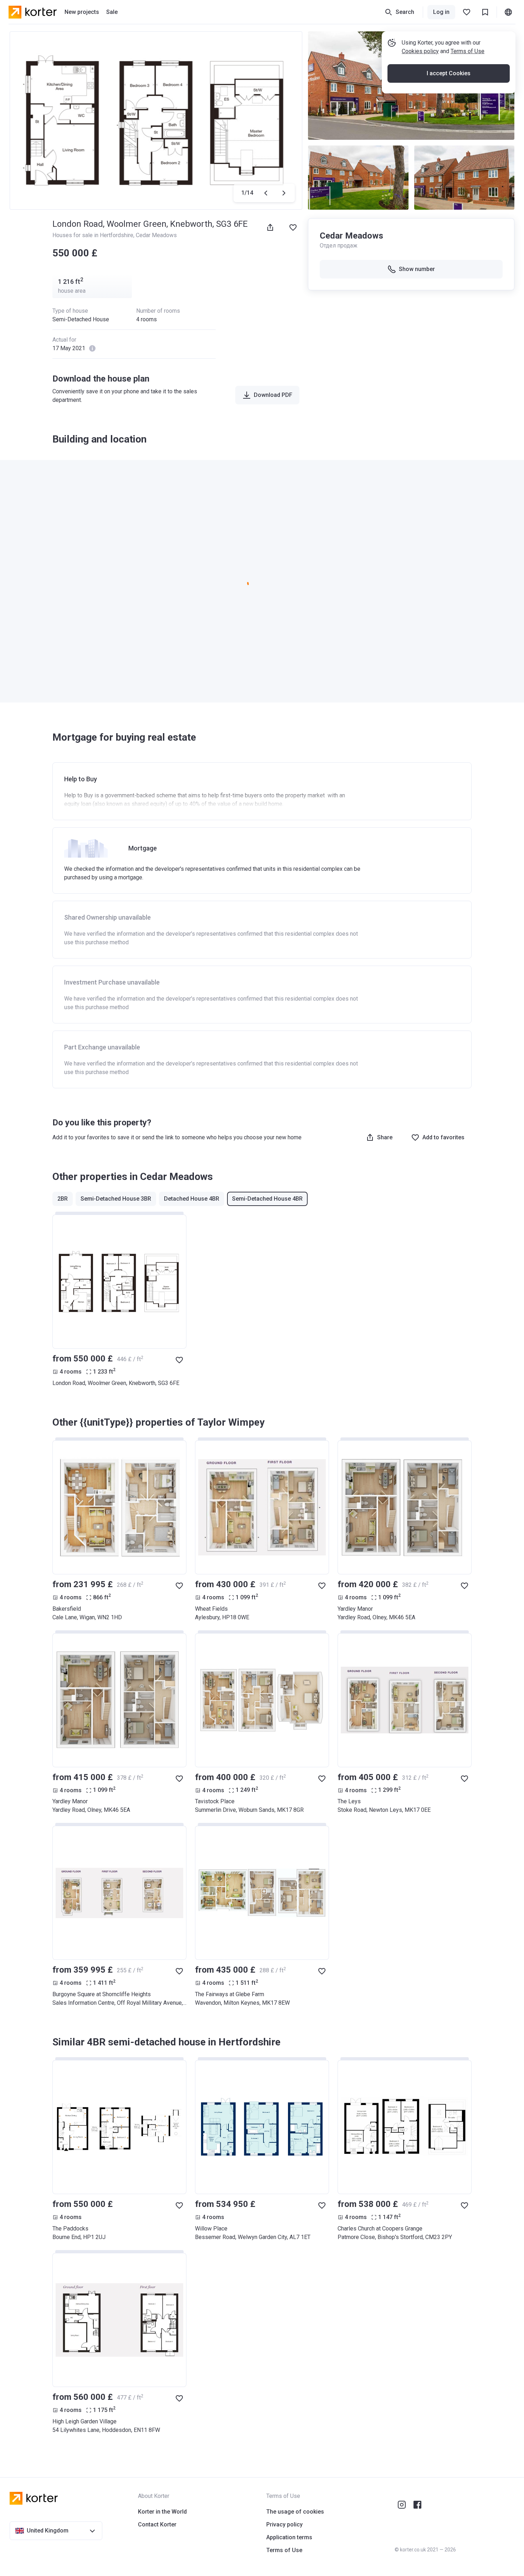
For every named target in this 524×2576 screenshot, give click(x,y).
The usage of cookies (295, 2512)
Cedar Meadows (156, 235)
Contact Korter (157, 2524)
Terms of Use (468, 51)
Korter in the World (162, 2512)
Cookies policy (420, 51)
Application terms (289, 2537)
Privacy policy (284, 2524)
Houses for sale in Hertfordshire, (94, 235)
